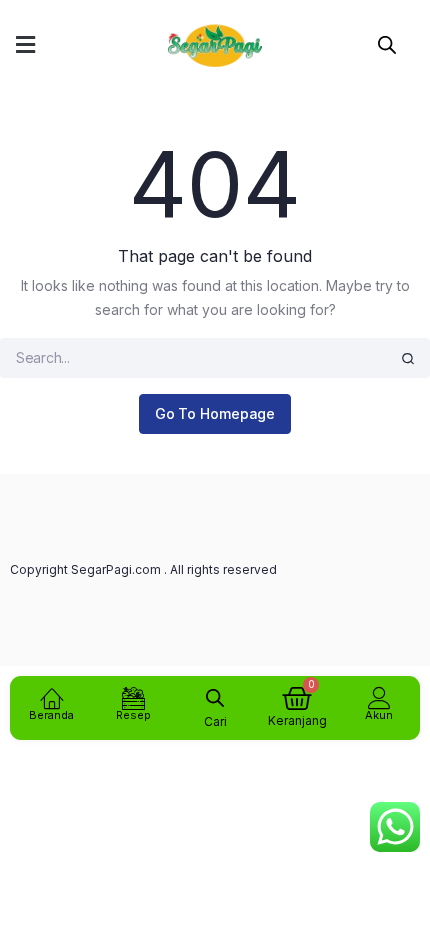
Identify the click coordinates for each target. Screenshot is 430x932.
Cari (215, 721)
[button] (25, 45)
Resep (133, 715)
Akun (379, 715)
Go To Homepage (215, 413)
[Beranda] (51, 697)
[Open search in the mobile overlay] (387, 42)
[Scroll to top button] (398, 852)
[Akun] (379, 697)
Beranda (51, 715)
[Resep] (133, 697)
